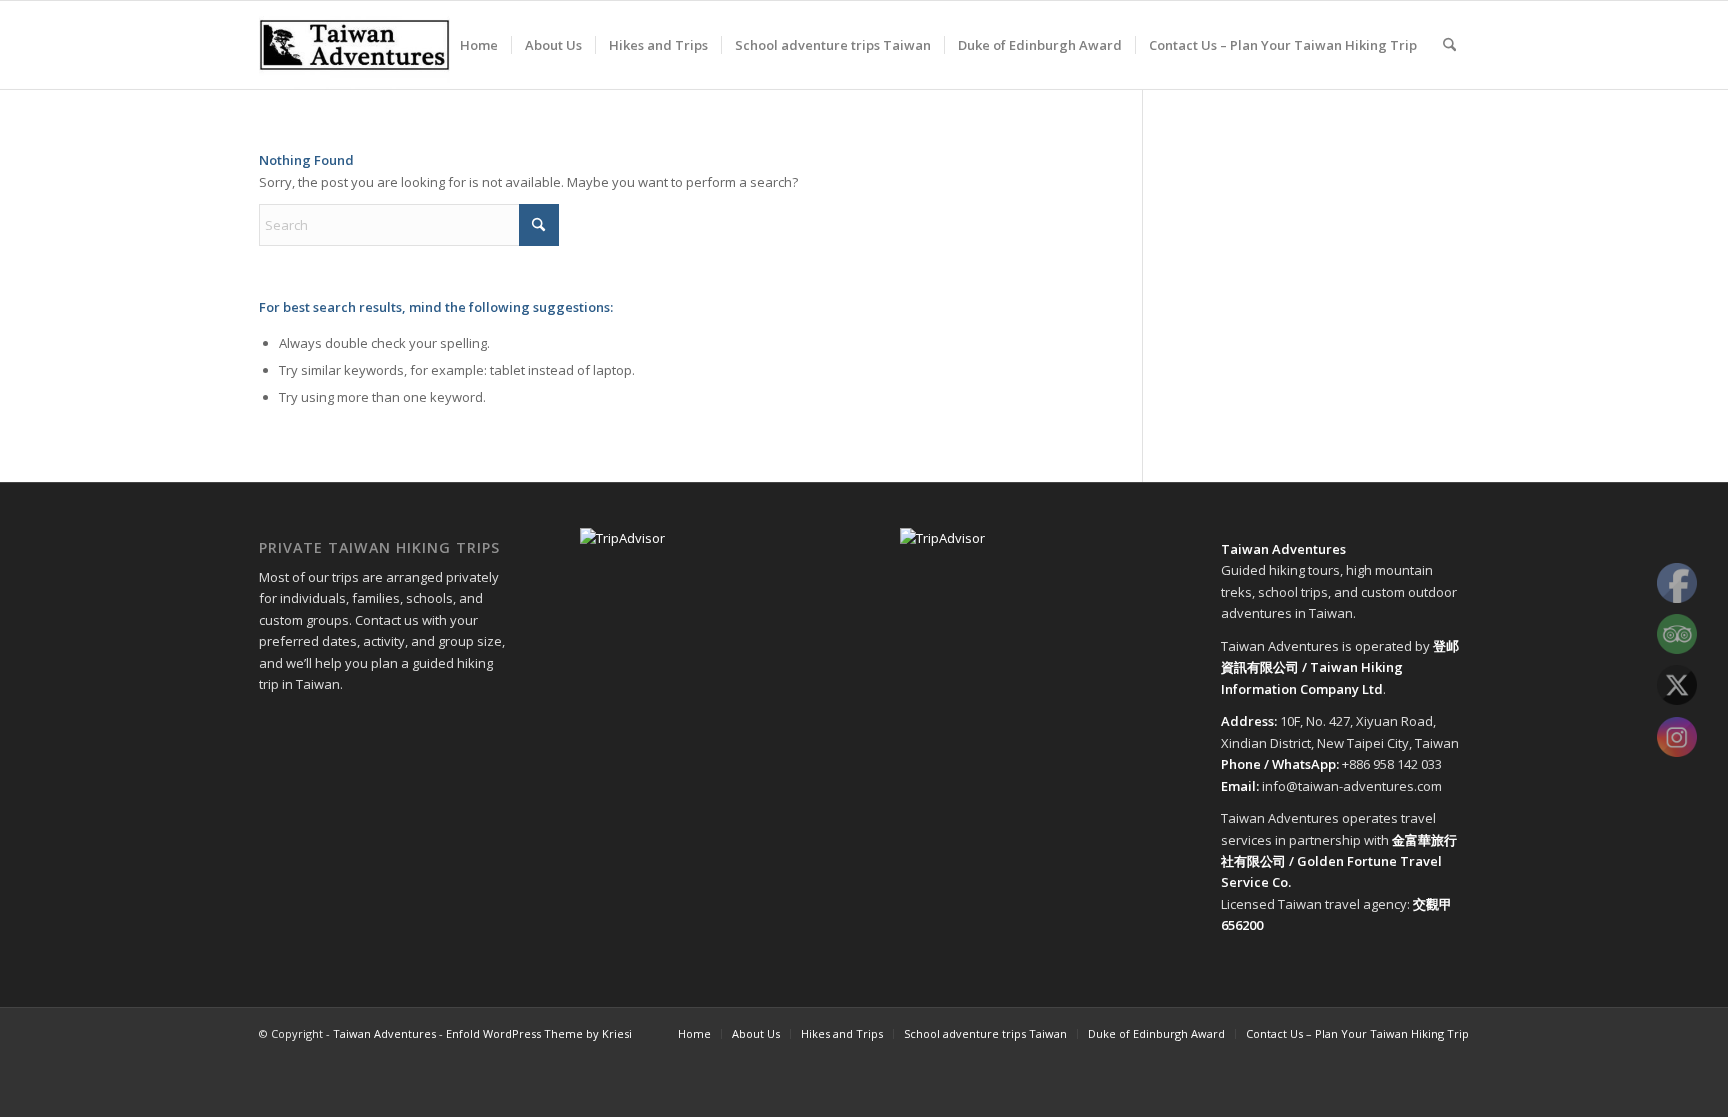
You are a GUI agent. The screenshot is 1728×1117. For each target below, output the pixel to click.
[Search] (1449, 45)
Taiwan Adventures (384, 1033)
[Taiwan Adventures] (354, 45)
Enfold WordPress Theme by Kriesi (539, 1033)
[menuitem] (479, 45)
